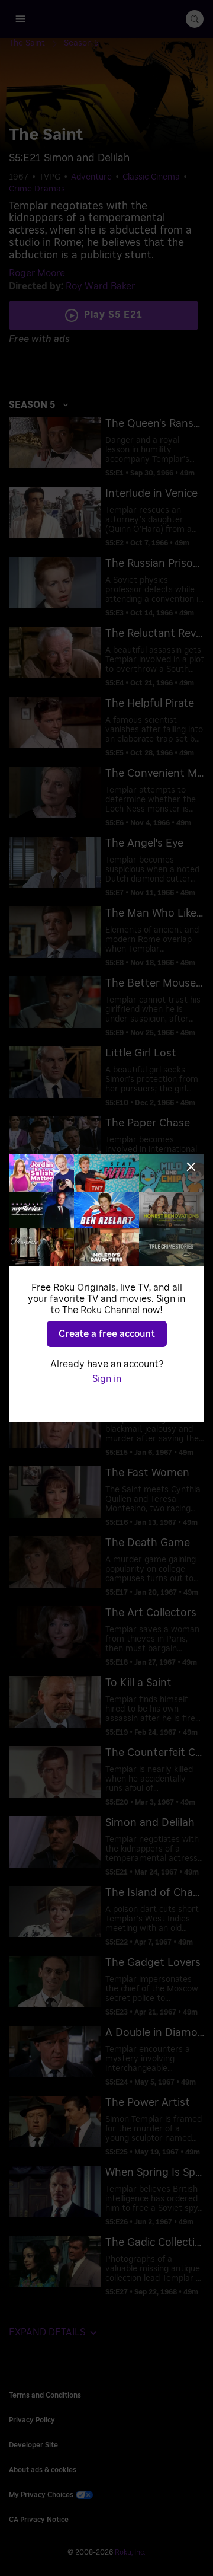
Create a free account (107, 1334)
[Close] (191, 1167)
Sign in (107, 1379)
